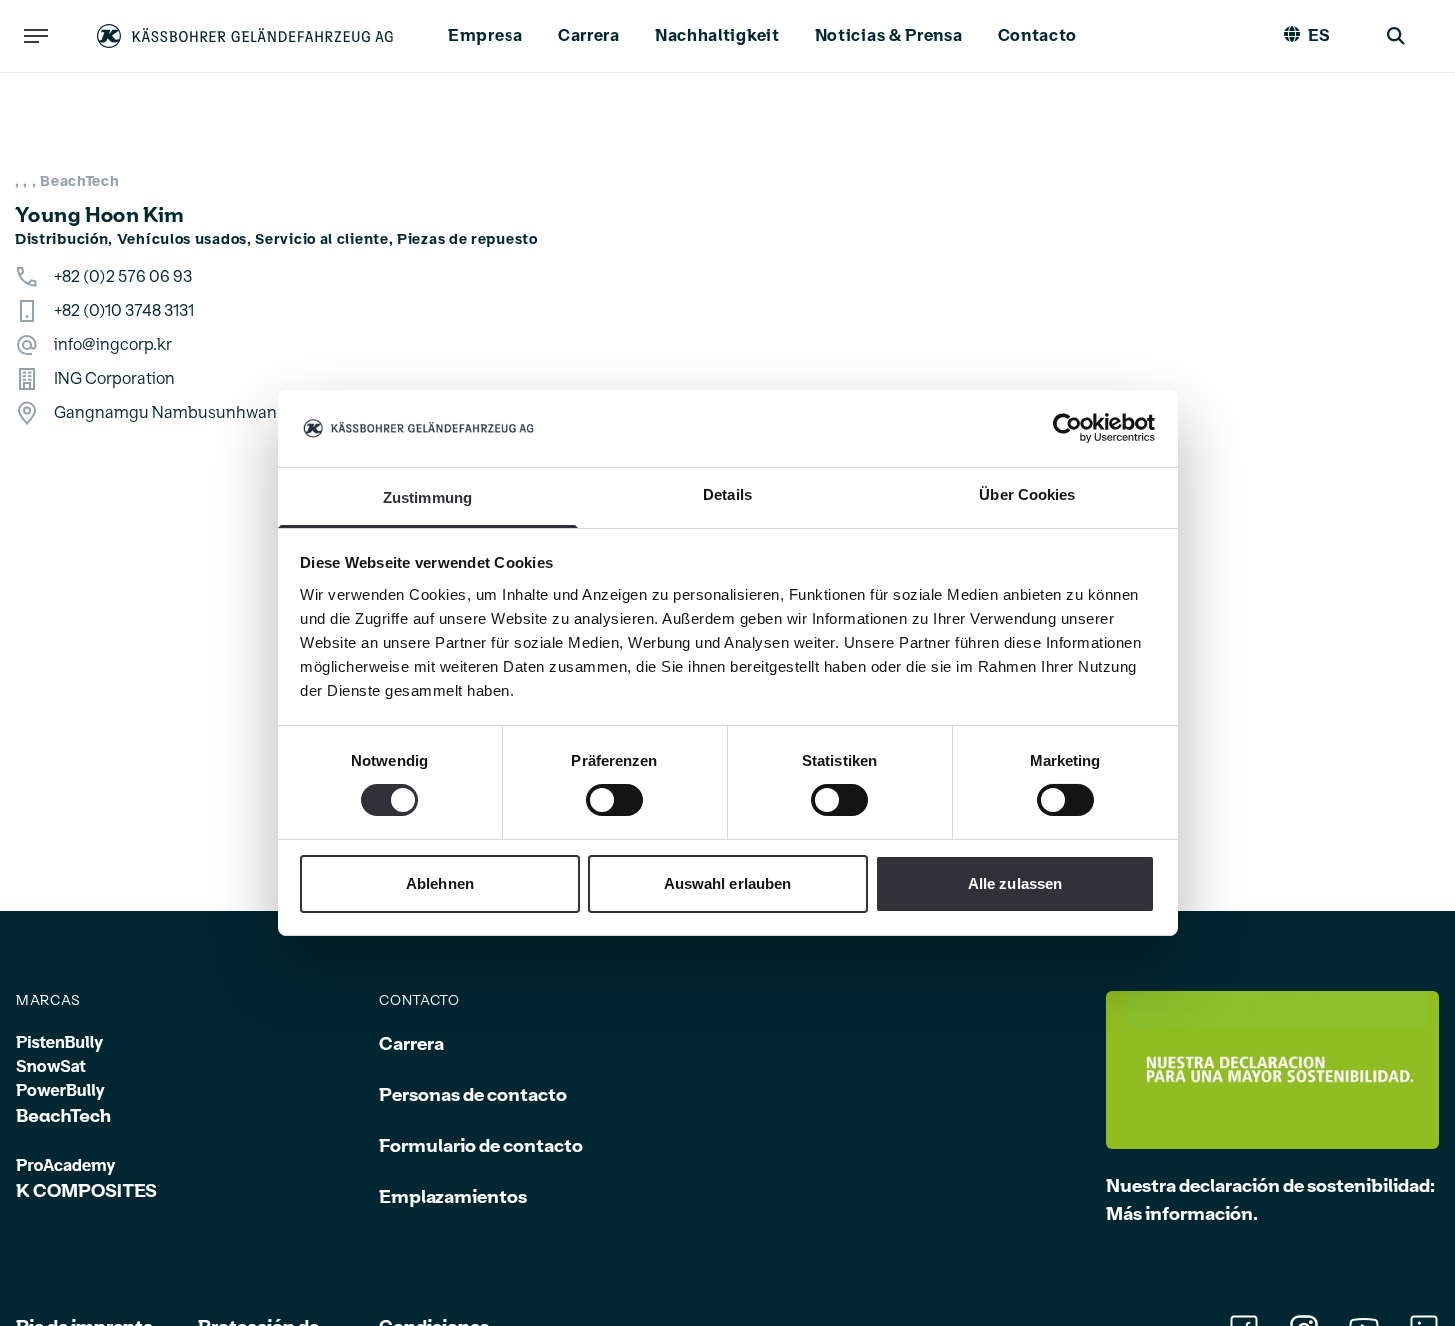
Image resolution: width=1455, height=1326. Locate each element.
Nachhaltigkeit (717, 36)
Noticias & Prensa (889, 36)
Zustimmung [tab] (427, 497)
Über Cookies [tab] (1027, 494)
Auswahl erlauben (728, 883)
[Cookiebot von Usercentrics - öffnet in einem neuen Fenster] (1067, 428)
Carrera (589, 36)
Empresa (485, 36)
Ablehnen (440, 883)
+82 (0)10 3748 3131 (124, 311)
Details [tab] (727, 494)
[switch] (614, 800)
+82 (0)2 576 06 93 (123, 277)
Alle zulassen (1015, 883)
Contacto (1038, 36)
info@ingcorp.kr (113, 345)
